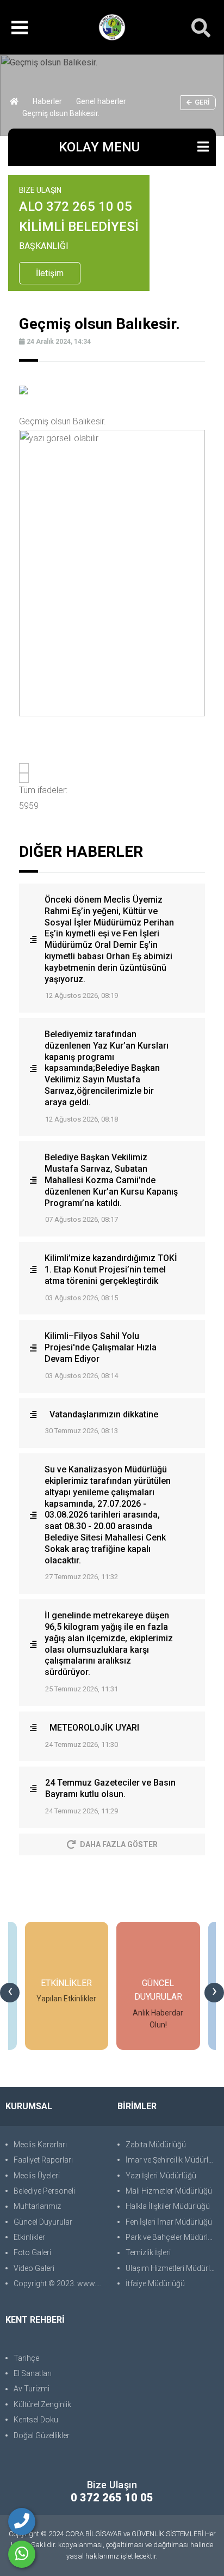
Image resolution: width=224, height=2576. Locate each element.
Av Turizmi (32, 2389)
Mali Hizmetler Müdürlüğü (169, 2191)
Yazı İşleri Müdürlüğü (161, 2176)
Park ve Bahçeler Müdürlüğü (172, 2237)
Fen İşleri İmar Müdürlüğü (169, 2222)
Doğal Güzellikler (42, 2435)
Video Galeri (34, 2268)
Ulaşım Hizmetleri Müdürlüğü (172, 2268)
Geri (202, 102)
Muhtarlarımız (37, 2206)
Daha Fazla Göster (119, 1844)
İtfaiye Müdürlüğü (155, 2283)
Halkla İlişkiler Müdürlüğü (168, 2206)
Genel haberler (101, 101)
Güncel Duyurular (43, 2222)
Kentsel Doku (36, 2420)
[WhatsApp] (22, 2554)
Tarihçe (26, 2358)
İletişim (50, 273)
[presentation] (10, 1993)
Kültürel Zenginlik (42, 2404)
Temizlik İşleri (148, 2252)
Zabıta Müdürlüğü (156, 2145)
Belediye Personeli (44, 2191)
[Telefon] (22, 2522)
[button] (112, 768)
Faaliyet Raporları (43, 2160)
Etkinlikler (29, 2237)
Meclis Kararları (40, 2145)
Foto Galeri (32, 2252)
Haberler (47, 101)
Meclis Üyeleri (37, 2176)
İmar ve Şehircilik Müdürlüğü (172, 2160)
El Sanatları (33, 2373)
